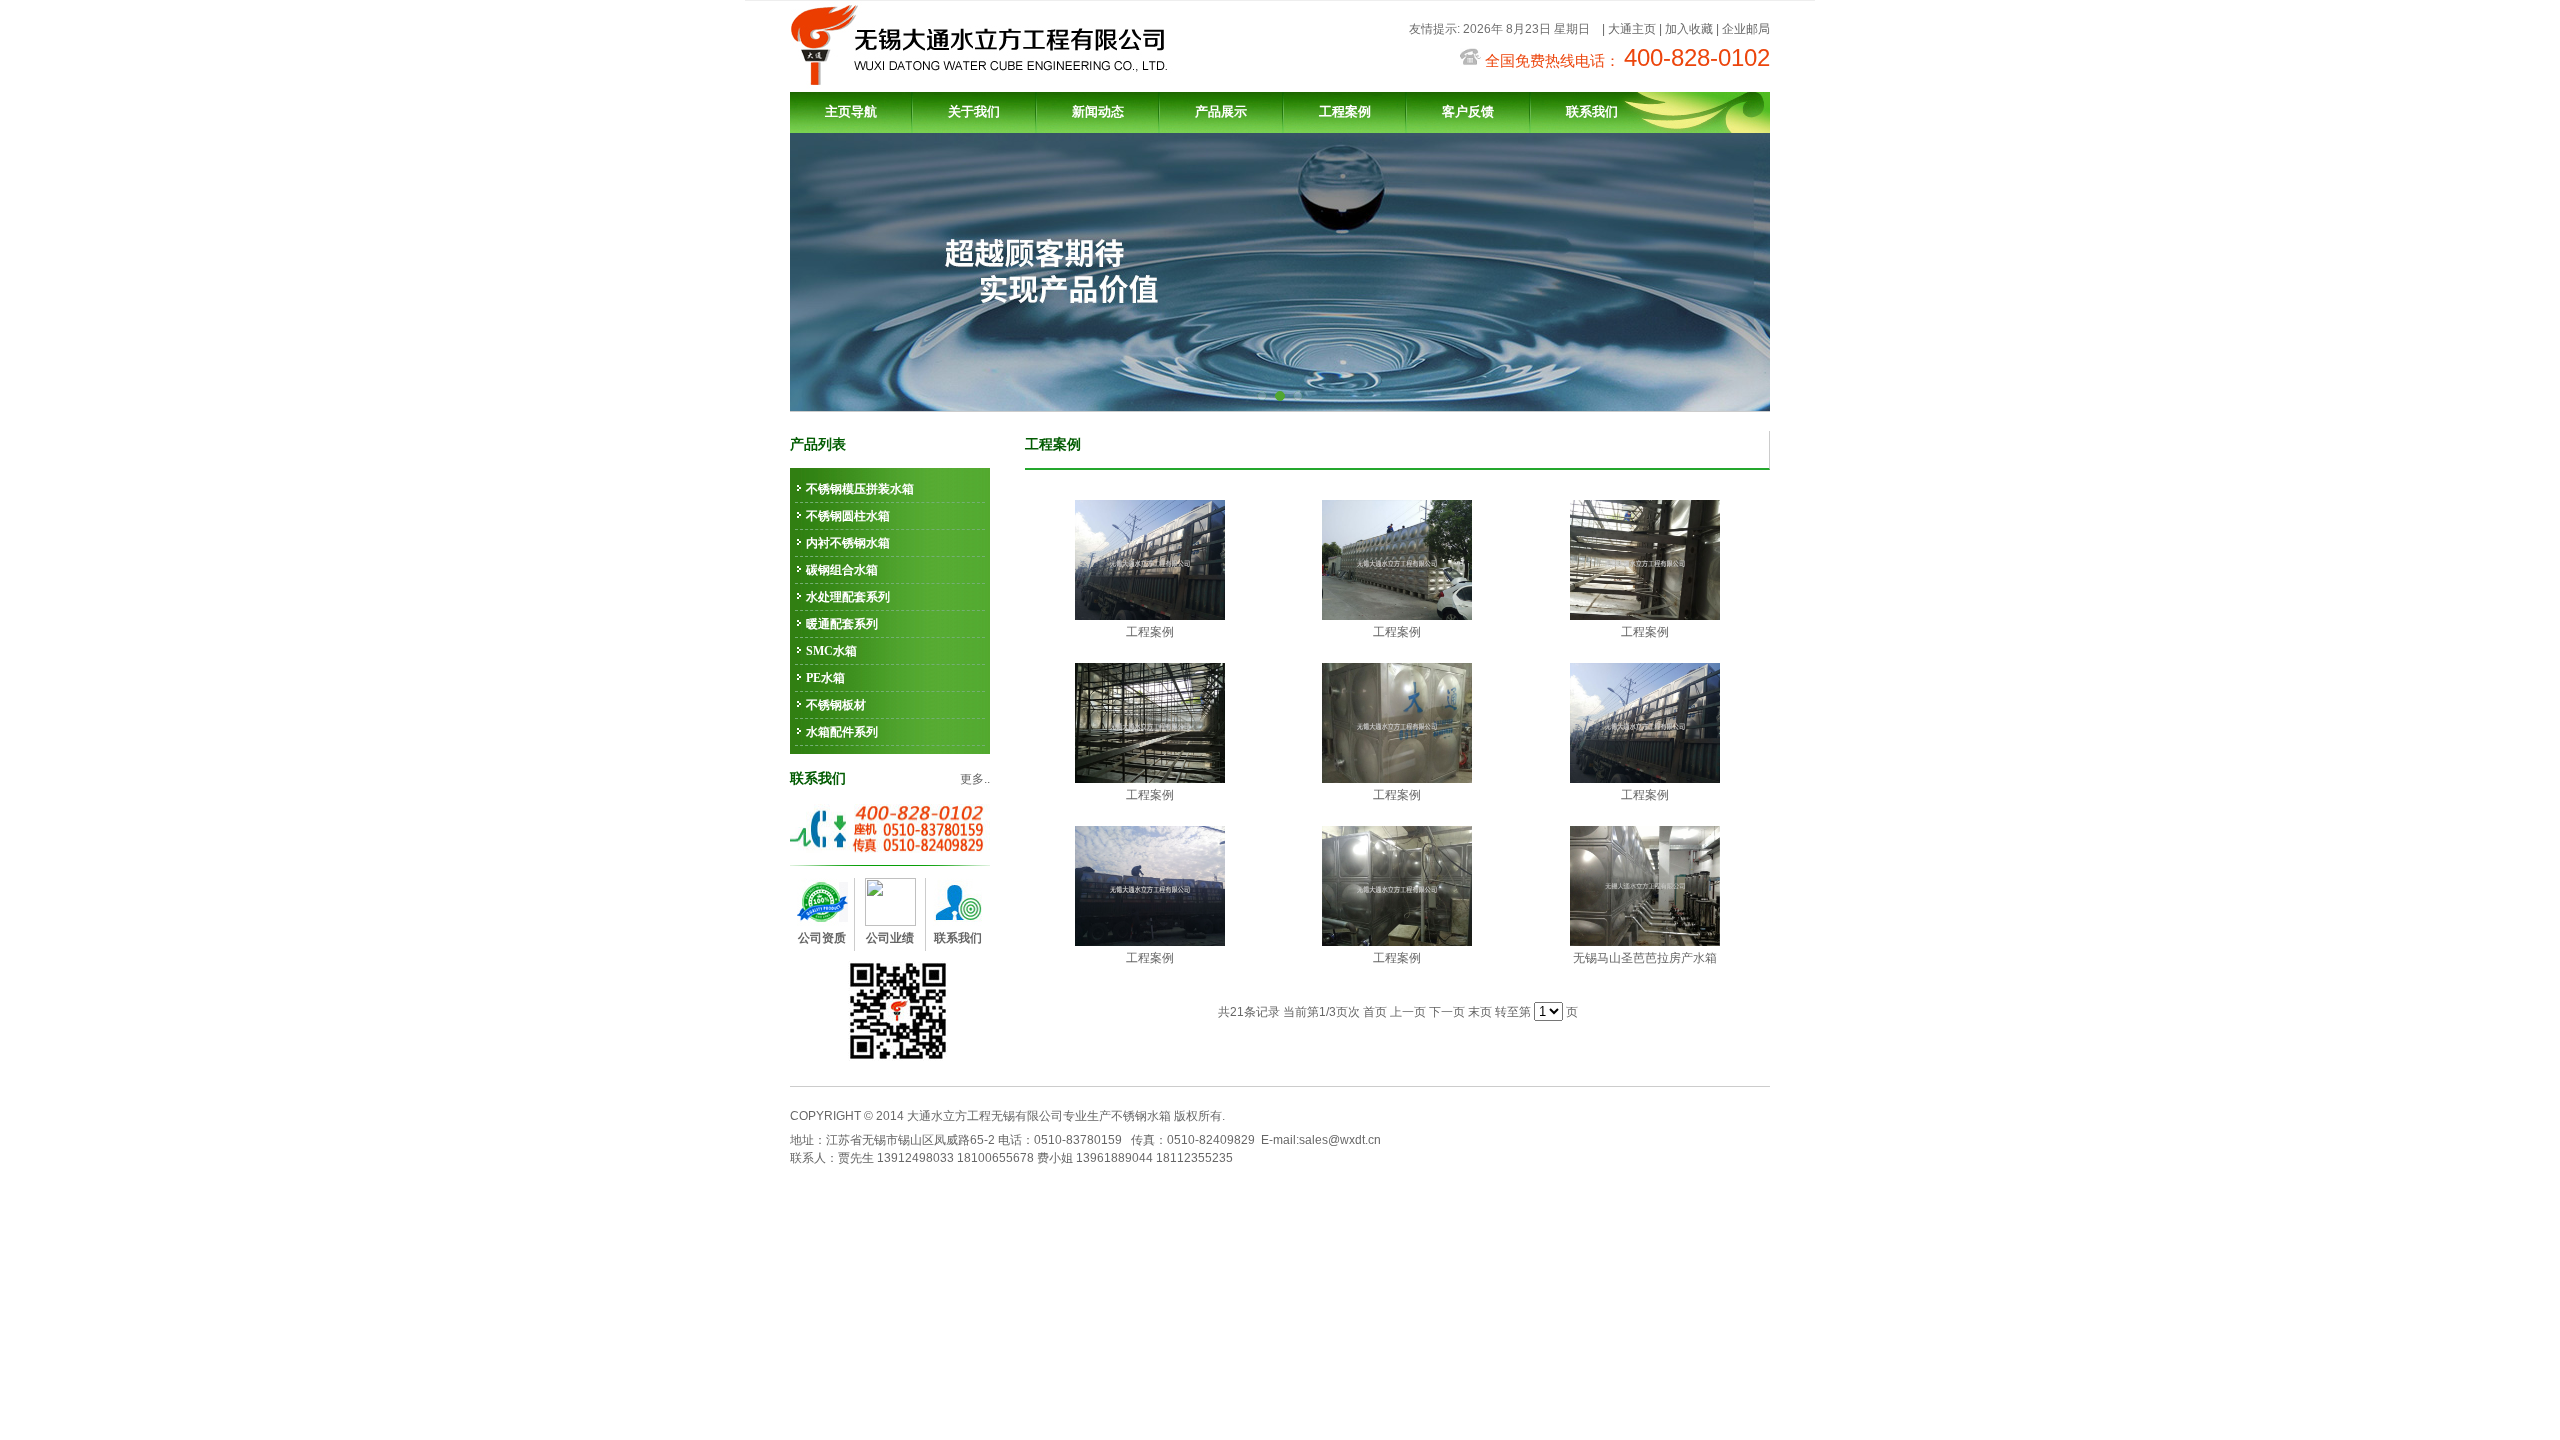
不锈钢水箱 (1141, 1116)
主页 (1644, 29)
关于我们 (974, 111)
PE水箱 (825, 678)
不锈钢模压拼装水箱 (860, 489)
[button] (1262, 396)
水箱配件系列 (842, 732)
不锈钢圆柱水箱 (848, 516)
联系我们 (1592, 111)
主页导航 (851, 111)
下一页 (1447, 1012)
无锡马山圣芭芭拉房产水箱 (1645, 958)
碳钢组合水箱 (842, 570)
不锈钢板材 (836, 705)
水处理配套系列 (848, 597)
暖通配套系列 (842, 624)
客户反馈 (1468, 111)
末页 (1480, 1012)
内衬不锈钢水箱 (848, 543)
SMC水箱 (831, 651)
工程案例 (1345, 111)
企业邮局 (1746, 29)
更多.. (975, 779)
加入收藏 (1689, 29)
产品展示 (1221, 111)
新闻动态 (1098, 111)
